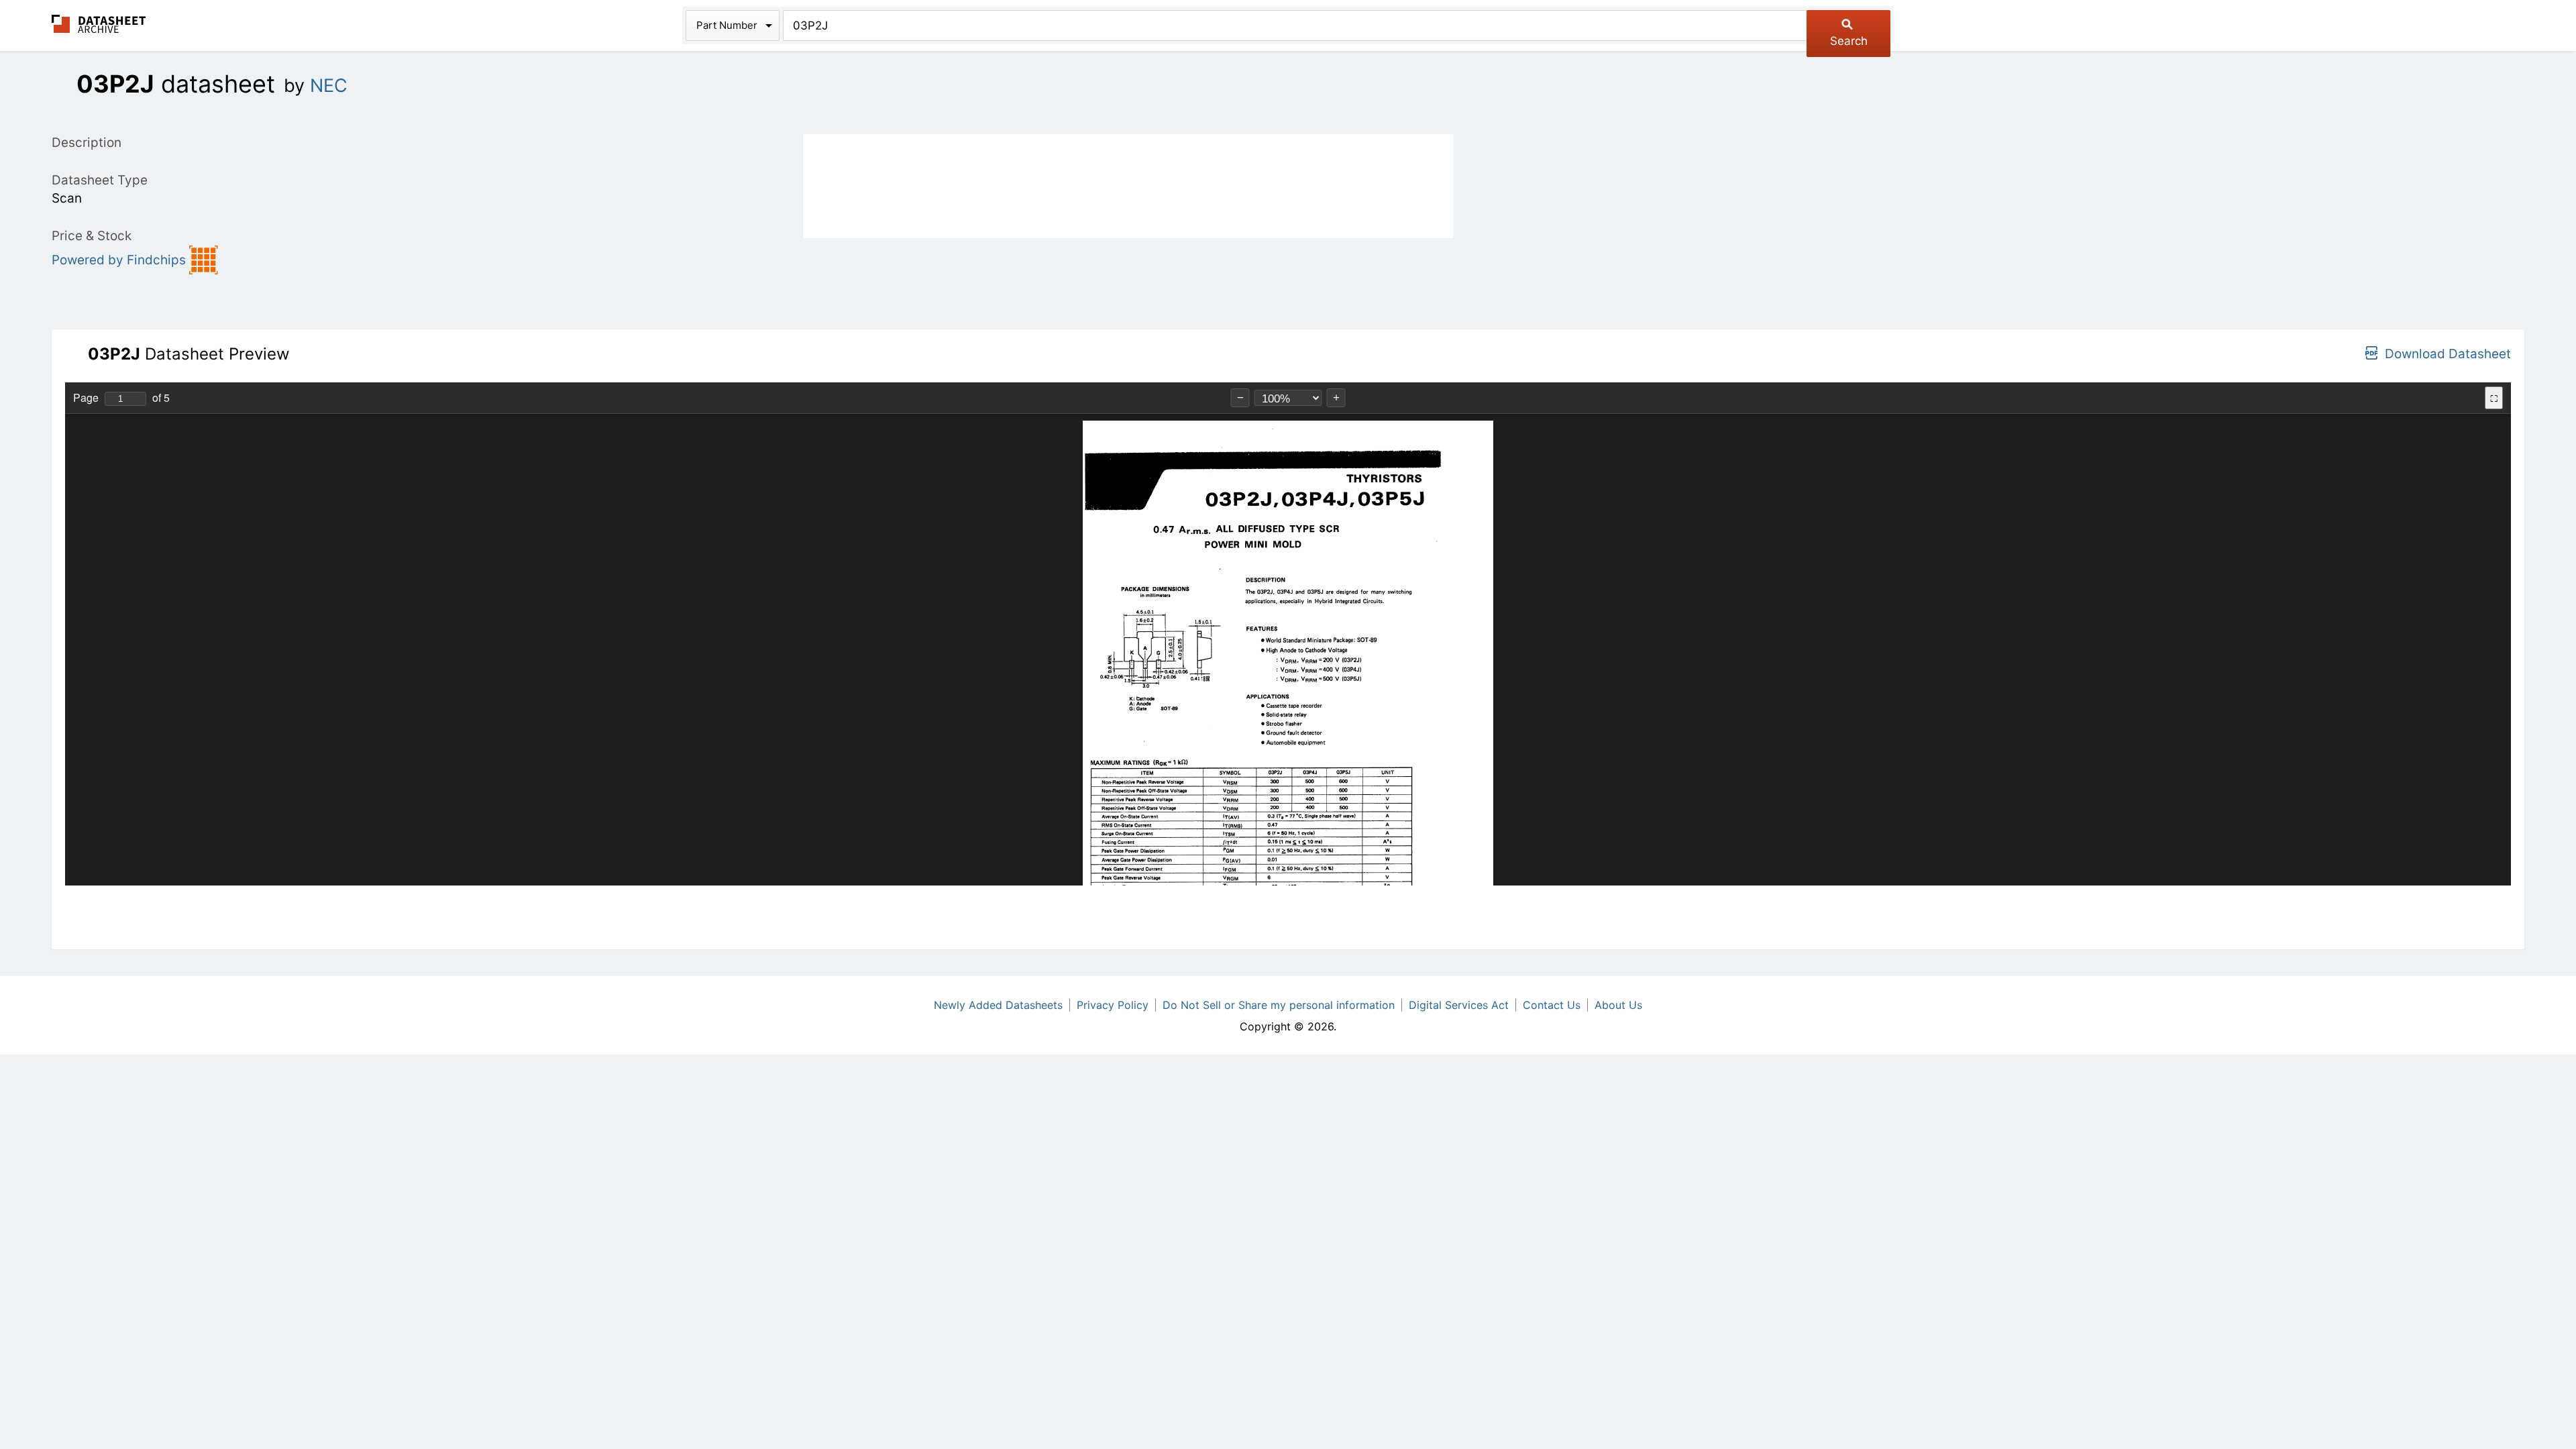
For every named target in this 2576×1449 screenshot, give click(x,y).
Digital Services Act (1459, 1005)
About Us (1618, 1005)
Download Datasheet (2448, 354)
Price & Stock (92, 236)
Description (87, 143)
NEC (329, 86)
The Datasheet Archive (99, 24)
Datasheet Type (100, 180)
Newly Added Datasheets (998, 1005)
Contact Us (1552, 1005)
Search (1849, 41)
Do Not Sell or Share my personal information (1279, 1005)
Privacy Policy (1113, 1005)
